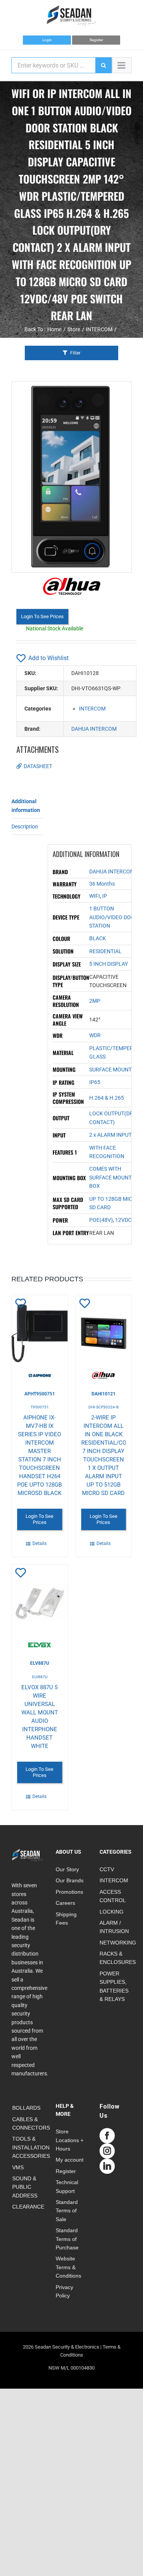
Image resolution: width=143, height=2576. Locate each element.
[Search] (103, 65)
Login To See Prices (42, 616)
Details (39, 1543)
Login (47, 40)
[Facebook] (107, 2136)
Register (96, 40)
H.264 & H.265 (107, 1098)
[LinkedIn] (107, 2166)
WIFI (95, 896)
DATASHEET (38, 766)
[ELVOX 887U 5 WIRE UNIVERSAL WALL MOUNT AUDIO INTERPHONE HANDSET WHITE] (40, 1606)
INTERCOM (92, 709)
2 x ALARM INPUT (110, 1135)
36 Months (102, 884)
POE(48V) (101, 1220)
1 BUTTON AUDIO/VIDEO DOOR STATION (114, 917)
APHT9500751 (40, 1394)
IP (105, 896)
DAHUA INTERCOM (94, 729)
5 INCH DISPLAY (108, 964)
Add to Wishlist (48, 658)
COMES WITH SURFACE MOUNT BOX (110, 1177)
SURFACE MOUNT (110, 1070)
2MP (95, 1001)
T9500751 (40, 1407)
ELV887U (40, 1663)
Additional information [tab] (26, 806)
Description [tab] (25, 826)
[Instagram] (107, 2151)
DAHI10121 (104, 1394)
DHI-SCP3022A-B (104, 1407)
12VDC (123, 1220)
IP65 (95, 1082)
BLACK (98, 938)
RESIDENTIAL (105, 951)
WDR (95, 1035)
